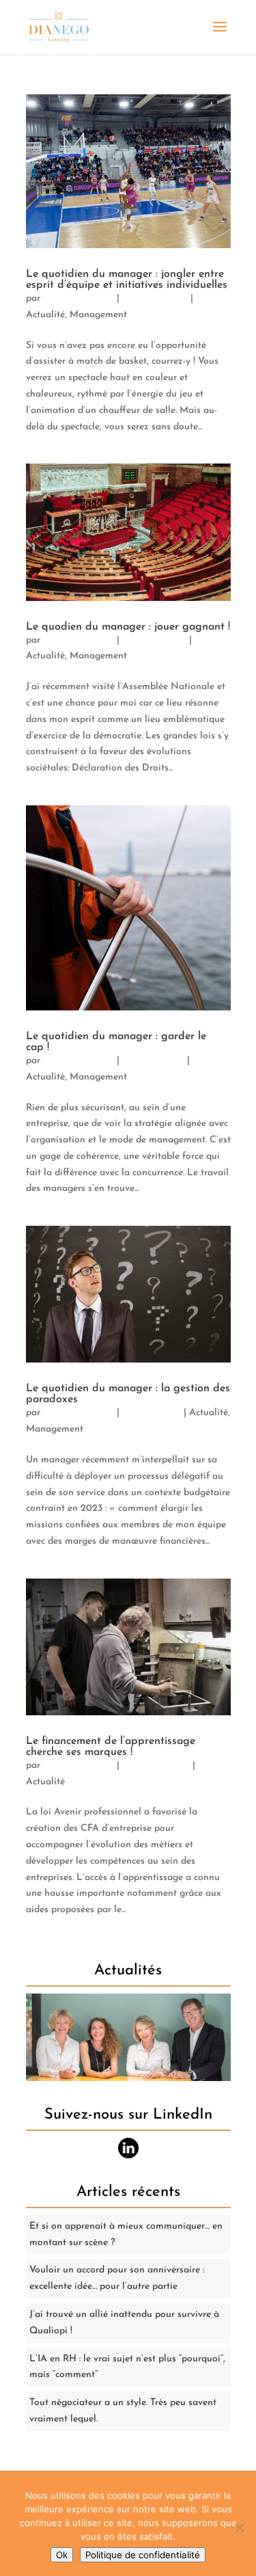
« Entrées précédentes (73, 1955)
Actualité (45, 315)
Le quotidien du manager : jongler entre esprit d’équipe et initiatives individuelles (127, 280)
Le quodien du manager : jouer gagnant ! (128, 627)
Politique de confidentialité (143, 2555)
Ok (62, 2555)
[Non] (239, 2527)
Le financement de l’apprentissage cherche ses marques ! (111, 1747)
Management (98, 315)
